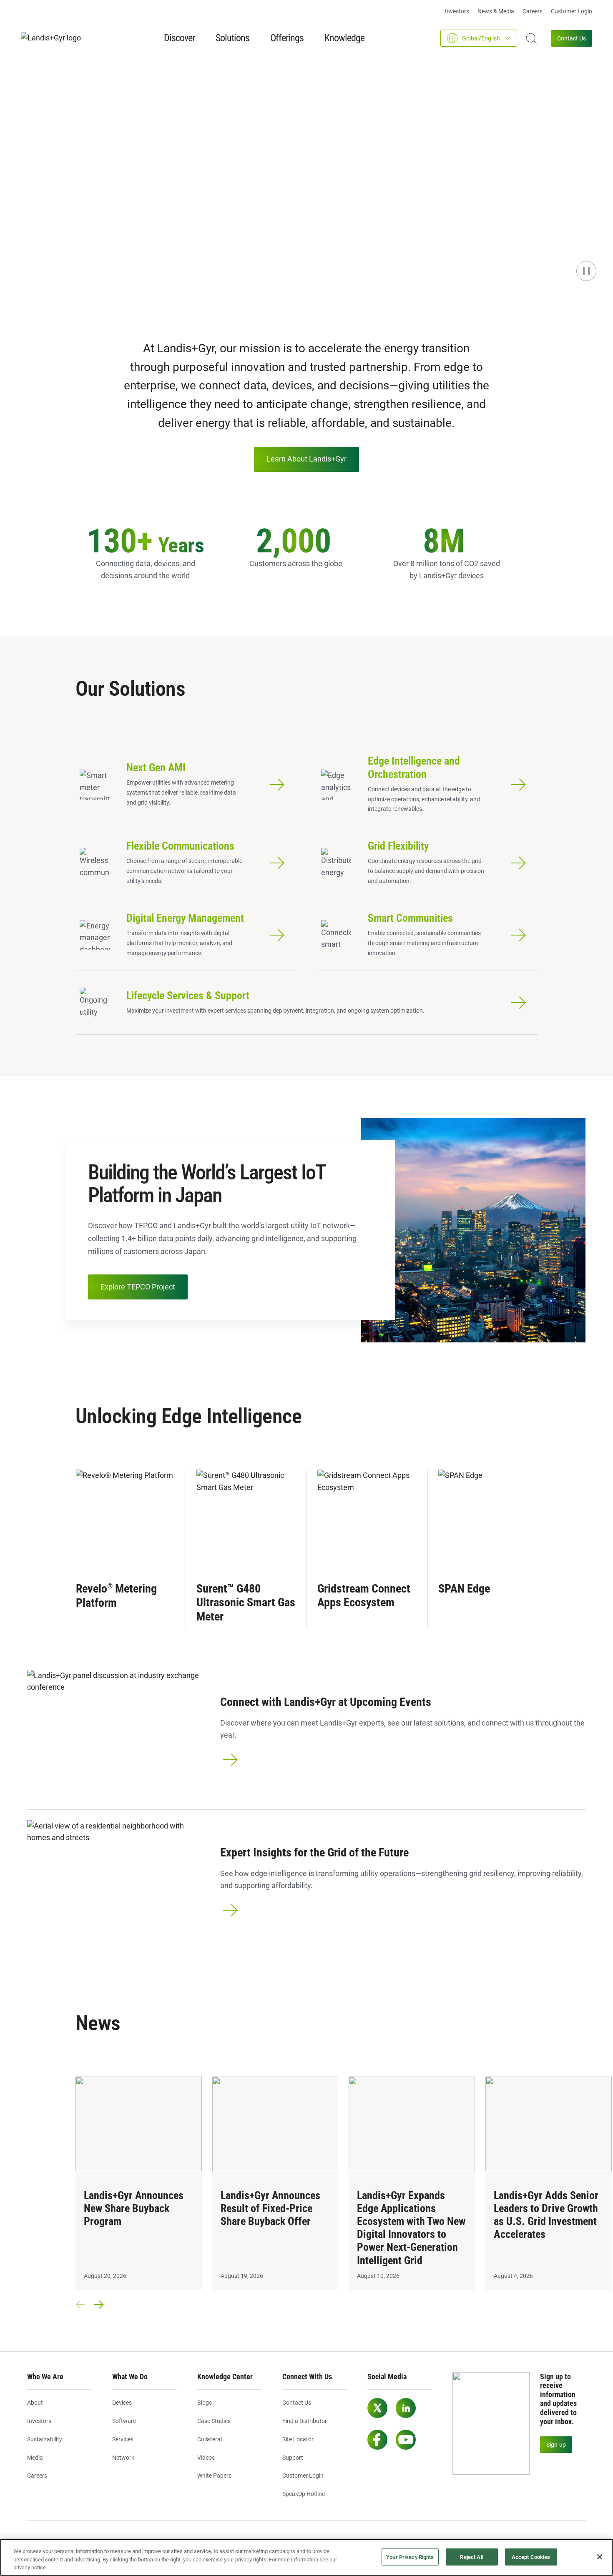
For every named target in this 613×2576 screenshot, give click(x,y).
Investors (457, 11)
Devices (122, 2403)
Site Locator (298, 2439)
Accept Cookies (531, 2557)
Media (35, 2458)
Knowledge (344, 38)
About (35, 2403)
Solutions (232, 38)
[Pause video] (586, 271)
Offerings (287, 38)
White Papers (214, 2476)
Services (123, 2439)
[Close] (600, 2557)
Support (293, 2458)
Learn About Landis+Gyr (306, 459)
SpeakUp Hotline (304, 2494)
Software (124, 2421)
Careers (533, 11)
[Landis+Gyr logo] (54, 38)
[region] (306, 2557)
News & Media (496, 11)
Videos (206, 2458)
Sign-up (556, 2445)
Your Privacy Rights (410, 2557)
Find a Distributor (305, 2421)
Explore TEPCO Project (138, 1287)
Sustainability (45, 2439)
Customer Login (572, 11)
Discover (179, 38)
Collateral (210, 2439)
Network (123, 2458)
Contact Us (572, 38)
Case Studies (214, 2421)
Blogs (205, 2403)
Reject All (471, 2557)
